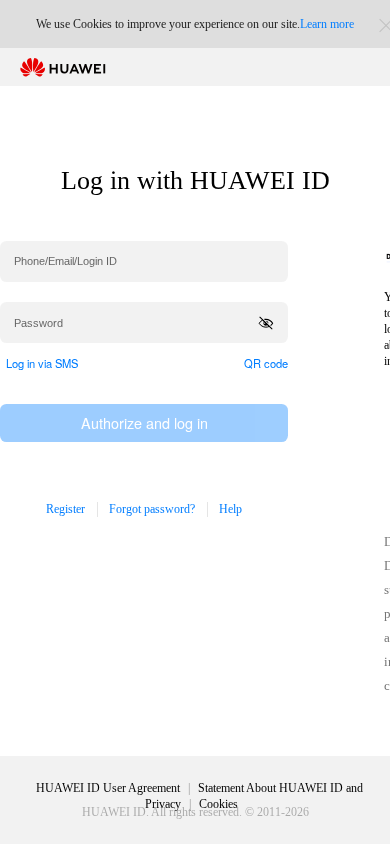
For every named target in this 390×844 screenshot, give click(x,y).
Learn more (327, 24)
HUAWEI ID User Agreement (108, 788)
